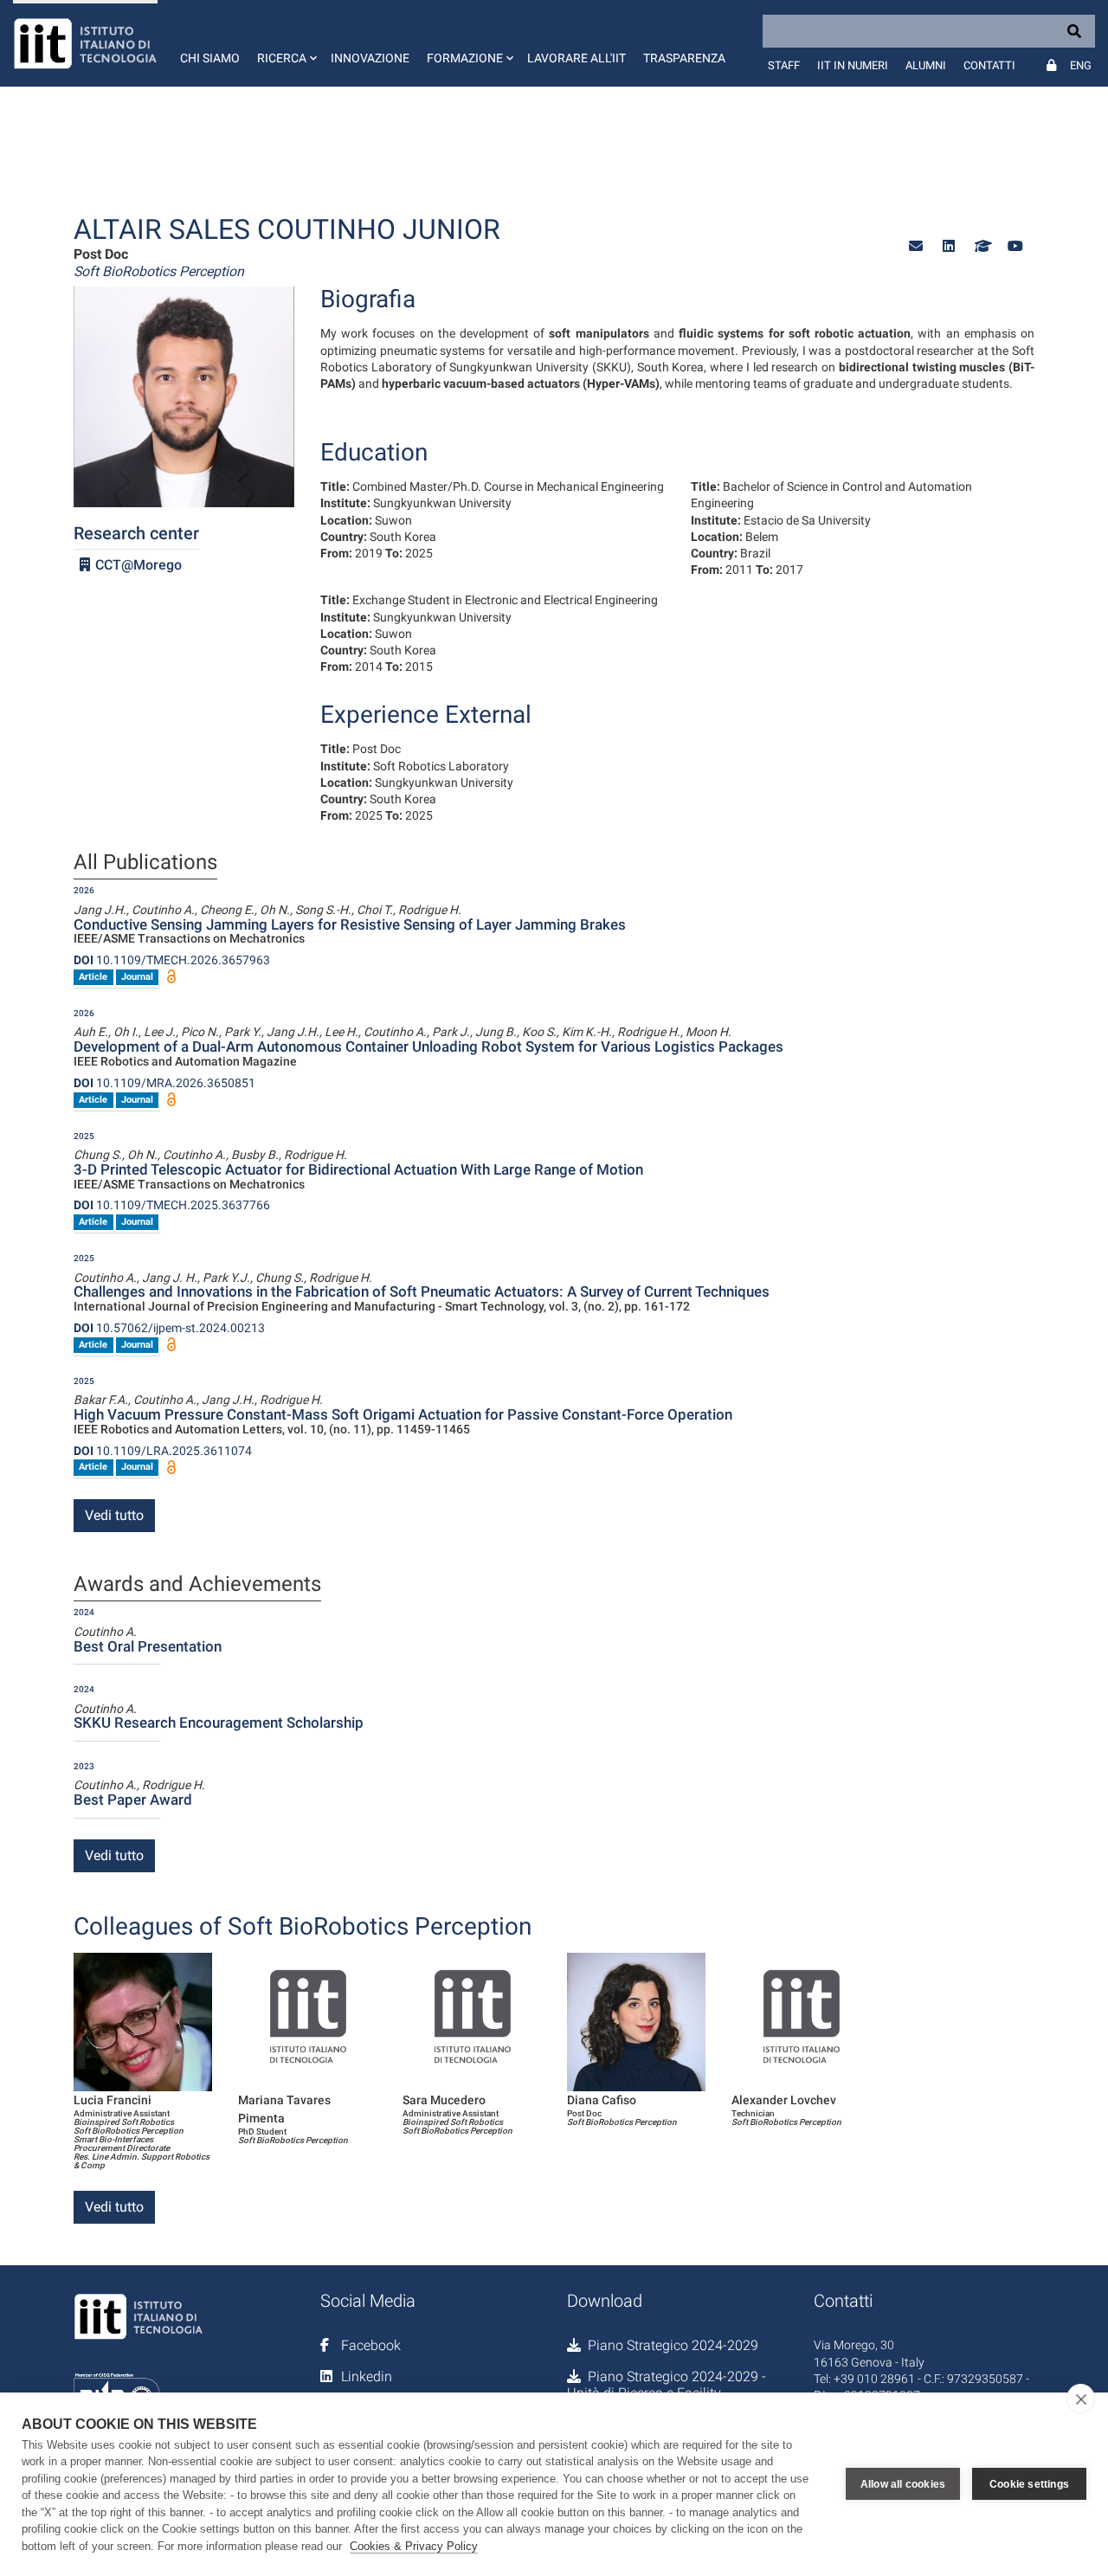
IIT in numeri (853, 65)
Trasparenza (684, 58)
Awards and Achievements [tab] (197, 1585)
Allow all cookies (903, 2484)
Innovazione (370, 58)
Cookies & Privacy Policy (414, 2546)
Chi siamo (210, 58)
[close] (1081, 2399)
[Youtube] (1015, 246)
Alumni (926, 65)
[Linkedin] (949, 246)
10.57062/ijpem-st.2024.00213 (169, 1328)
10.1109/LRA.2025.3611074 (163, 1451)
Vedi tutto (114, 1515)
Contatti (989, 65)
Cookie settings (1029, 2484)
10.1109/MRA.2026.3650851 (164, 1083)
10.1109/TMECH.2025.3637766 (172, 1205)
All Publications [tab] (145, 863)
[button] (285, 43)
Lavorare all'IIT (577, 58)
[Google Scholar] (982, 246)
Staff (784, 65)
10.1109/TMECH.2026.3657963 (172, 960)
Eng (1081, 65)
